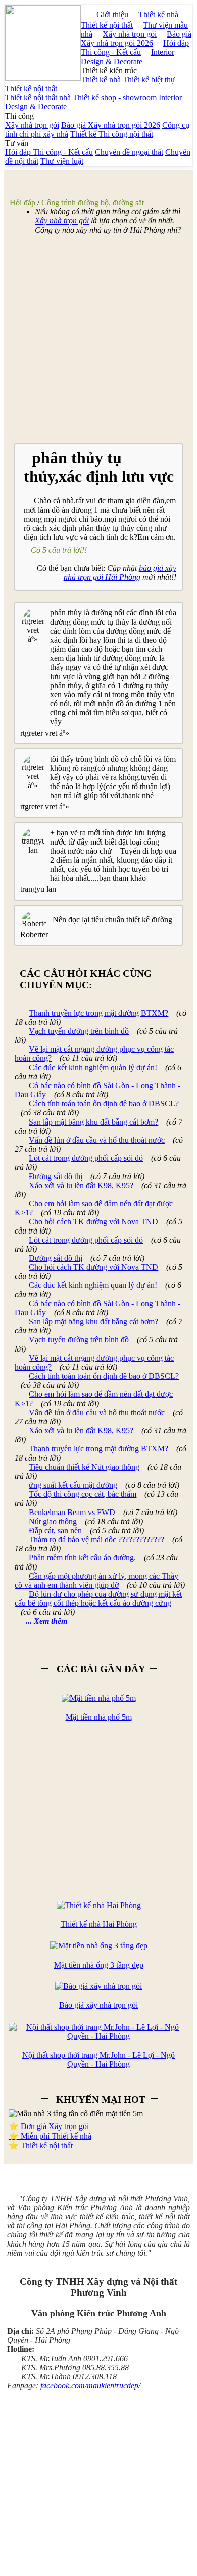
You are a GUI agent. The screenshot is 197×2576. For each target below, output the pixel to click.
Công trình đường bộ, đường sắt (93, 203)
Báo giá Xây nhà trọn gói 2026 (136, 39)
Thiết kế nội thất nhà (38, 98)
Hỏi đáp (22, 203)
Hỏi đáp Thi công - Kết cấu (135, 48)
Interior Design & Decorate (128, 57)
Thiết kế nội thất (107, 25)
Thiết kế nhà (158, 14)
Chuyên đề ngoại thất (129, 152)
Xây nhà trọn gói (32, 125)
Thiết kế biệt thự (149, 79)
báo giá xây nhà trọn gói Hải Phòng (120, 572)
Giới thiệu (112, 14)
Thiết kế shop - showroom (115, 98)
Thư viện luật (62, 161)
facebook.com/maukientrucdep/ (90, 2386)
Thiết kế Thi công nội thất (112, 134)
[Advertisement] (98, 341)
